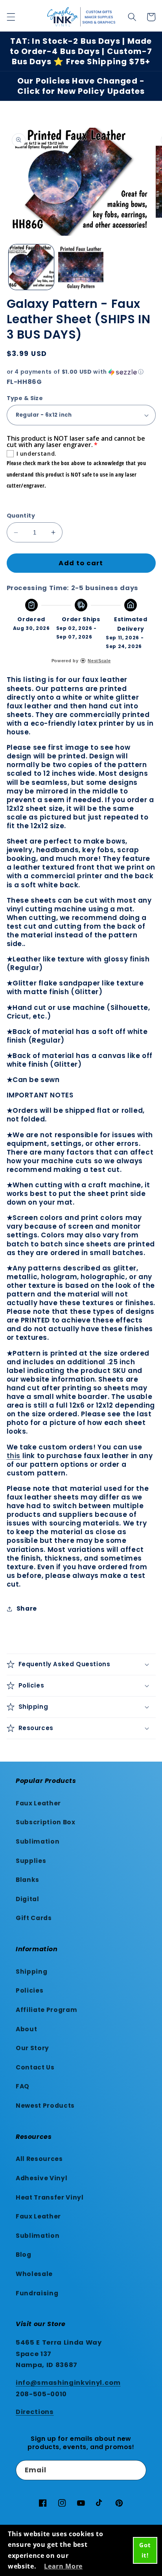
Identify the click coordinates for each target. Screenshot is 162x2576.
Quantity (21, 516)
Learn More (63, 2566)
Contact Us (35, 2067)
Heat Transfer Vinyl (50, 2197)
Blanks (28, 1880)
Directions (35, 2412)
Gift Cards (34, 1918)
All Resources (39, 2159)
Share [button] (27, 1608)
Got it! (145, 2550)
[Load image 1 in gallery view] (31, 267)
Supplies (31, 1861)
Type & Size (25, 398)
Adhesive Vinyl (41, 2178)
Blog (24, 2255)
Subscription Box (46, 1822)
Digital (28, 1899)
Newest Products (45, 2106)
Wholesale (34, 2274)
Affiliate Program (46, 2010)
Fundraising (37, 2293)
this (14, 1456)
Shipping (31, 1972)
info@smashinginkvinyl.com (68, 2383)
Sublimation (38, 1841)
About (26, 2029)
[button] (11, 17)
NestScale (99, 661)
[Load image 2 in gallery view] (81, 267)
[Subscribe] (136, 2470)
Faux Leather (38, 1803)
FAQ (23, 2086)
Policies (29, 1990)
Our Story (32, 2048)
